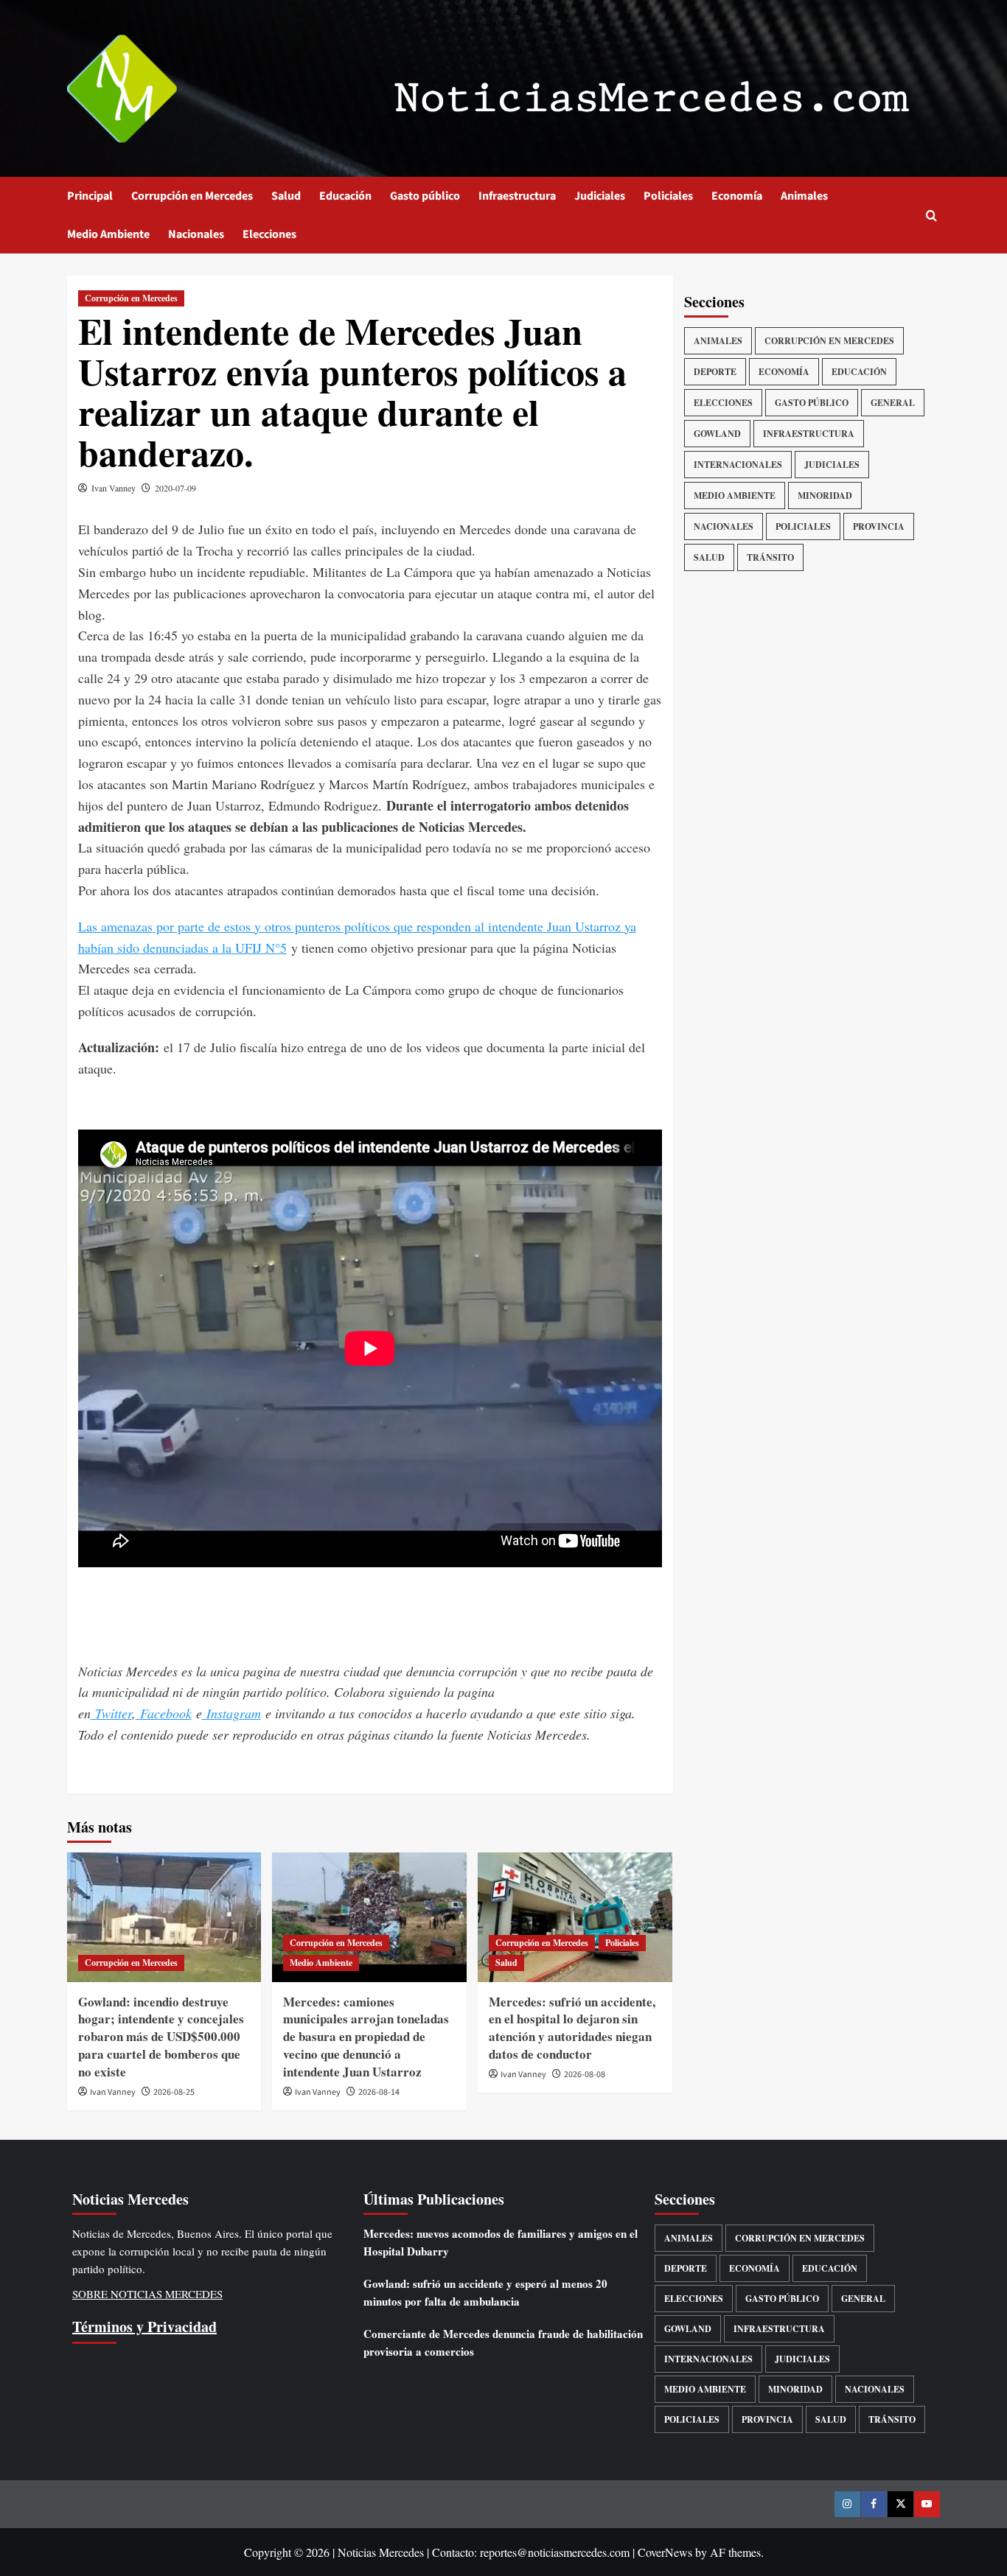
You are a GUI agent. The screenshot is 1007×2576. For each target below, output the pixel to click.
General (893, 403)
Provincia (879, 526)
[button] (931, 216)
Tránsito (770, 557)
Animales (804, 196)
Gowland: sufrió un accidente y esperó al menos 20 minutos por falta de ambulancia (485, 2292)
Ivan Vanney (114, 488)
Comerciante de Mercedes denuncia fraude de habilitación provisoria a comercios (503, 2342)
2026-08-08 (585, 2075)
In (210, 1713)
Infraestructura (517, 196)
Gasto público (425, 196)
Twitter (111, 1713)
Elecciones (269, 234)
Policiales (668, 196)
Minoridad (825, 496)
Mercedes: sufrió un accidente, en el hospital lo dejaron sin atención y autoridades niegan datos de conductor (572, 2028)
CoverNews (665, 2552)
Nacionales (196, 234)
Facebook (164, 1713)
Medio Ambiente (108, 234)
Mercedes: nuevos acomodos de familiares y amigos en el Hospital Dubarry (501, 2242)
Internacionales (738, 465)
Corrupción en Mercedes (192, 196)
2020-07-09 (175, 488)
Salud (286, 196)
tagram (242, 1713)
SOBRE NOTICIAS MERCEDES (147, 2294)
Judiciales (600, 196)
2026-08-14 (379, 2092)
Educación (345, 196)
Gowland (717, 434)
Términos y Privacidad (144, 2327)
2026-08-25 (174, 2092)
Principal (90, 196)
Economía (737, 196)
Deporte (715, 372)
